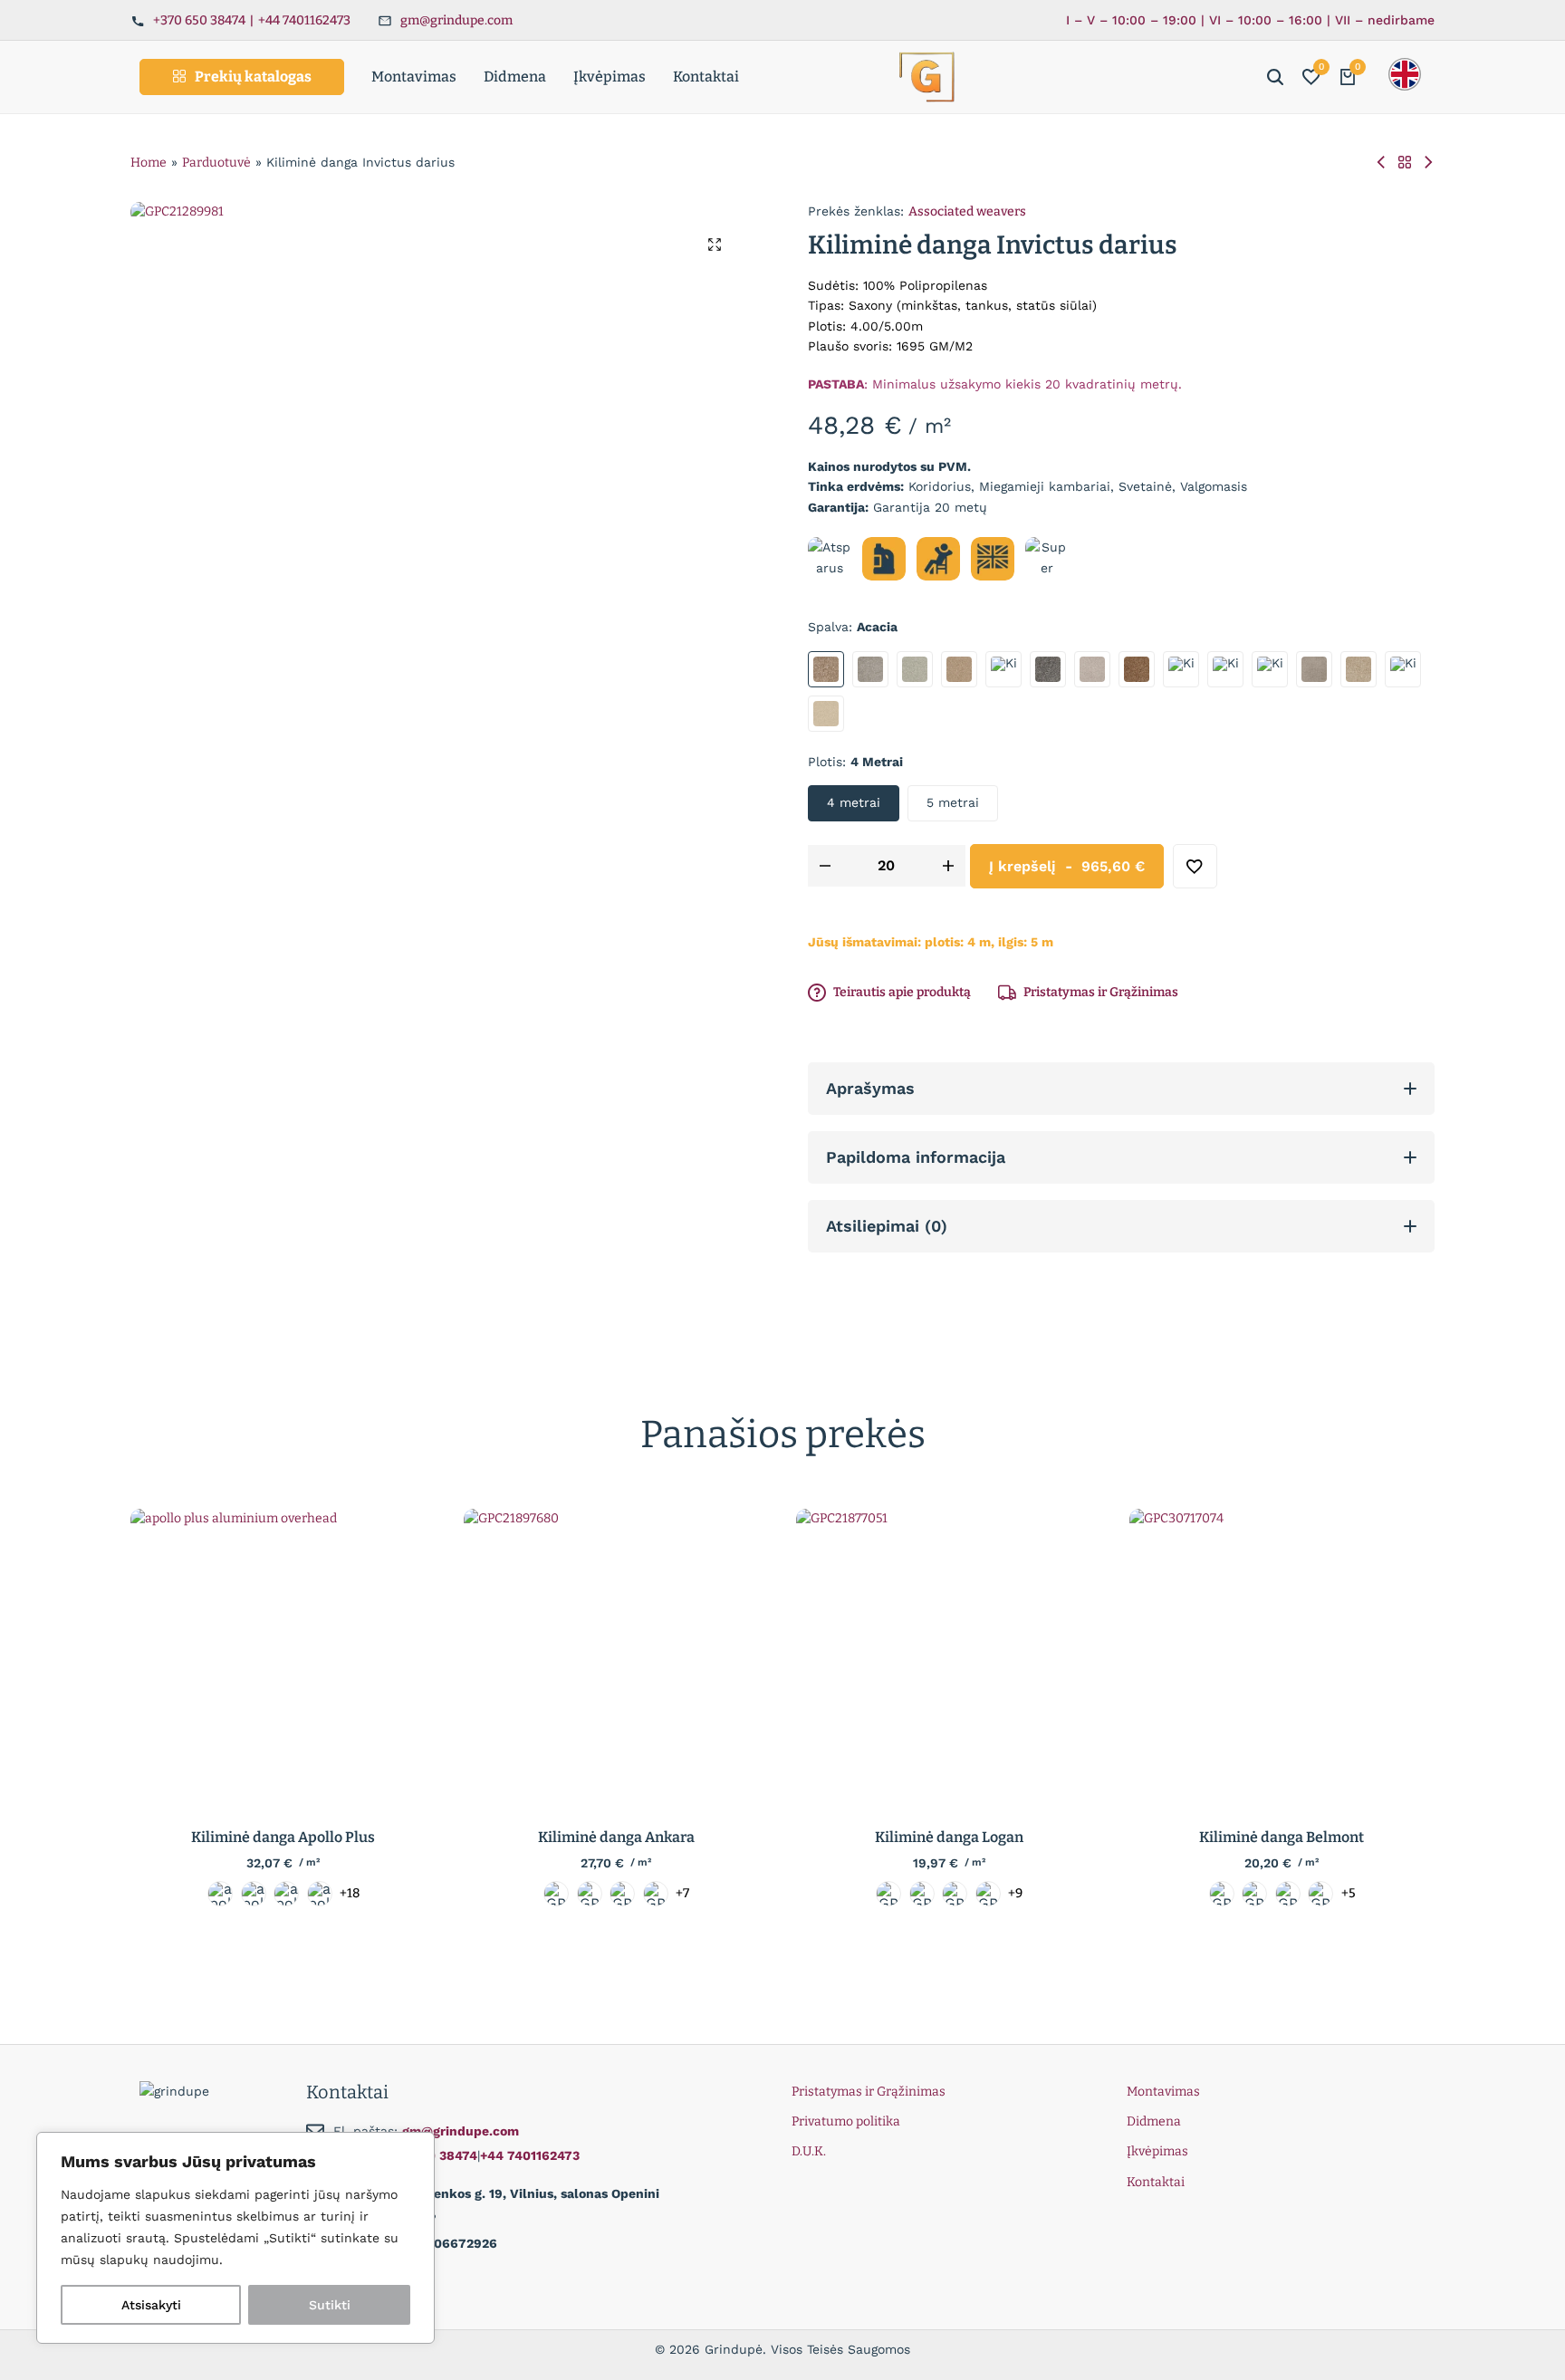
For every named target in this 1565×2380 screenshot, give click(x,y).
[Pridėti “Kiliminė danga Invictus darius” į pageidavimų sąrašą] (1195, 866)
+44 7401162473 (304, 20)
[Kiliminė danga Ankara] (617, 1662)
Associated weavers (967, 211)
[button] (1311, 77)
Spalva (853, 627)
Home (149, 163)
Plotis (855, 762)
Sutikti (330, 2305)
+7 (682, 1894)
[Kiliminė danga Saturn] (1428, 163)
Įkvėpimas (610, 77)
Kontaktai (706, 77)
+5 (1349, 1894)
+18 (350, 1894)
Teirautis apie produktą (902, 992)
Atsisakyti (151, 2305)
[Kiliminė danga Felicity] (1381, 163)
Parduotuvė (216, 163)
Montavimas (414, 77)
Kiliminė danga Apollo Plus (283, 1837)
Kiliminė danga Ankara (616, 1837)
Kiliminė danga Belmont (1282, 1837)
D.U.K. (809, 2151)
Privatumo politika (846, 2121)
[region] (235, 2238)
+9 (1015, 1894)
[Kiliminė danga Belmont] (1282, 1662)
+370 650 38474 (199, 20)
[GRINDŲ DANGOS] (1405, 163)
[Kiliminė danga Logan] (949, 1662)
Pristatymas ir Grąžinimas (1101, 992)
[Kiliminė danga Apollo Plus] (283, 1662)
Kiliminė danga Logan (949, 1837)
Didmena (515, 77)
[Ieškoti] (1275, 77)
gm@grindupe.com (456, 20)
